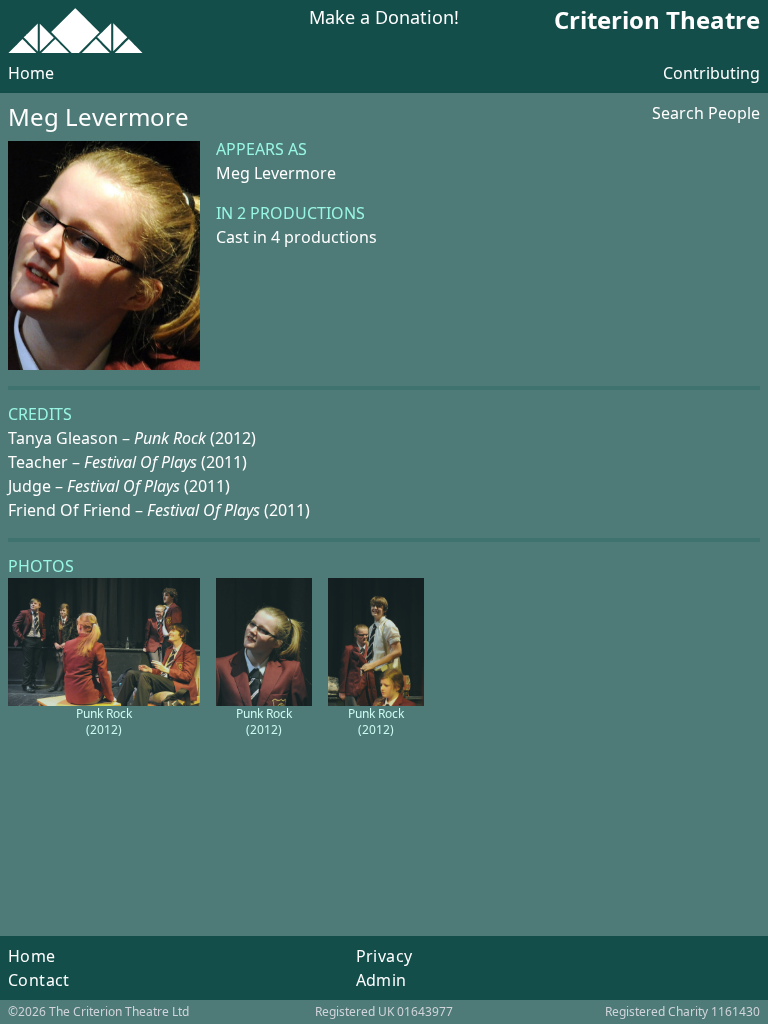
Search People (706, 113)
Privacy (384, 956)
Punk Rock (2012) (104, 721)
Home (31, 73)
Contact (39, 980)
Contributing (711, 73)
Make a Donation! (384, 18)
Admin (381, 980)
